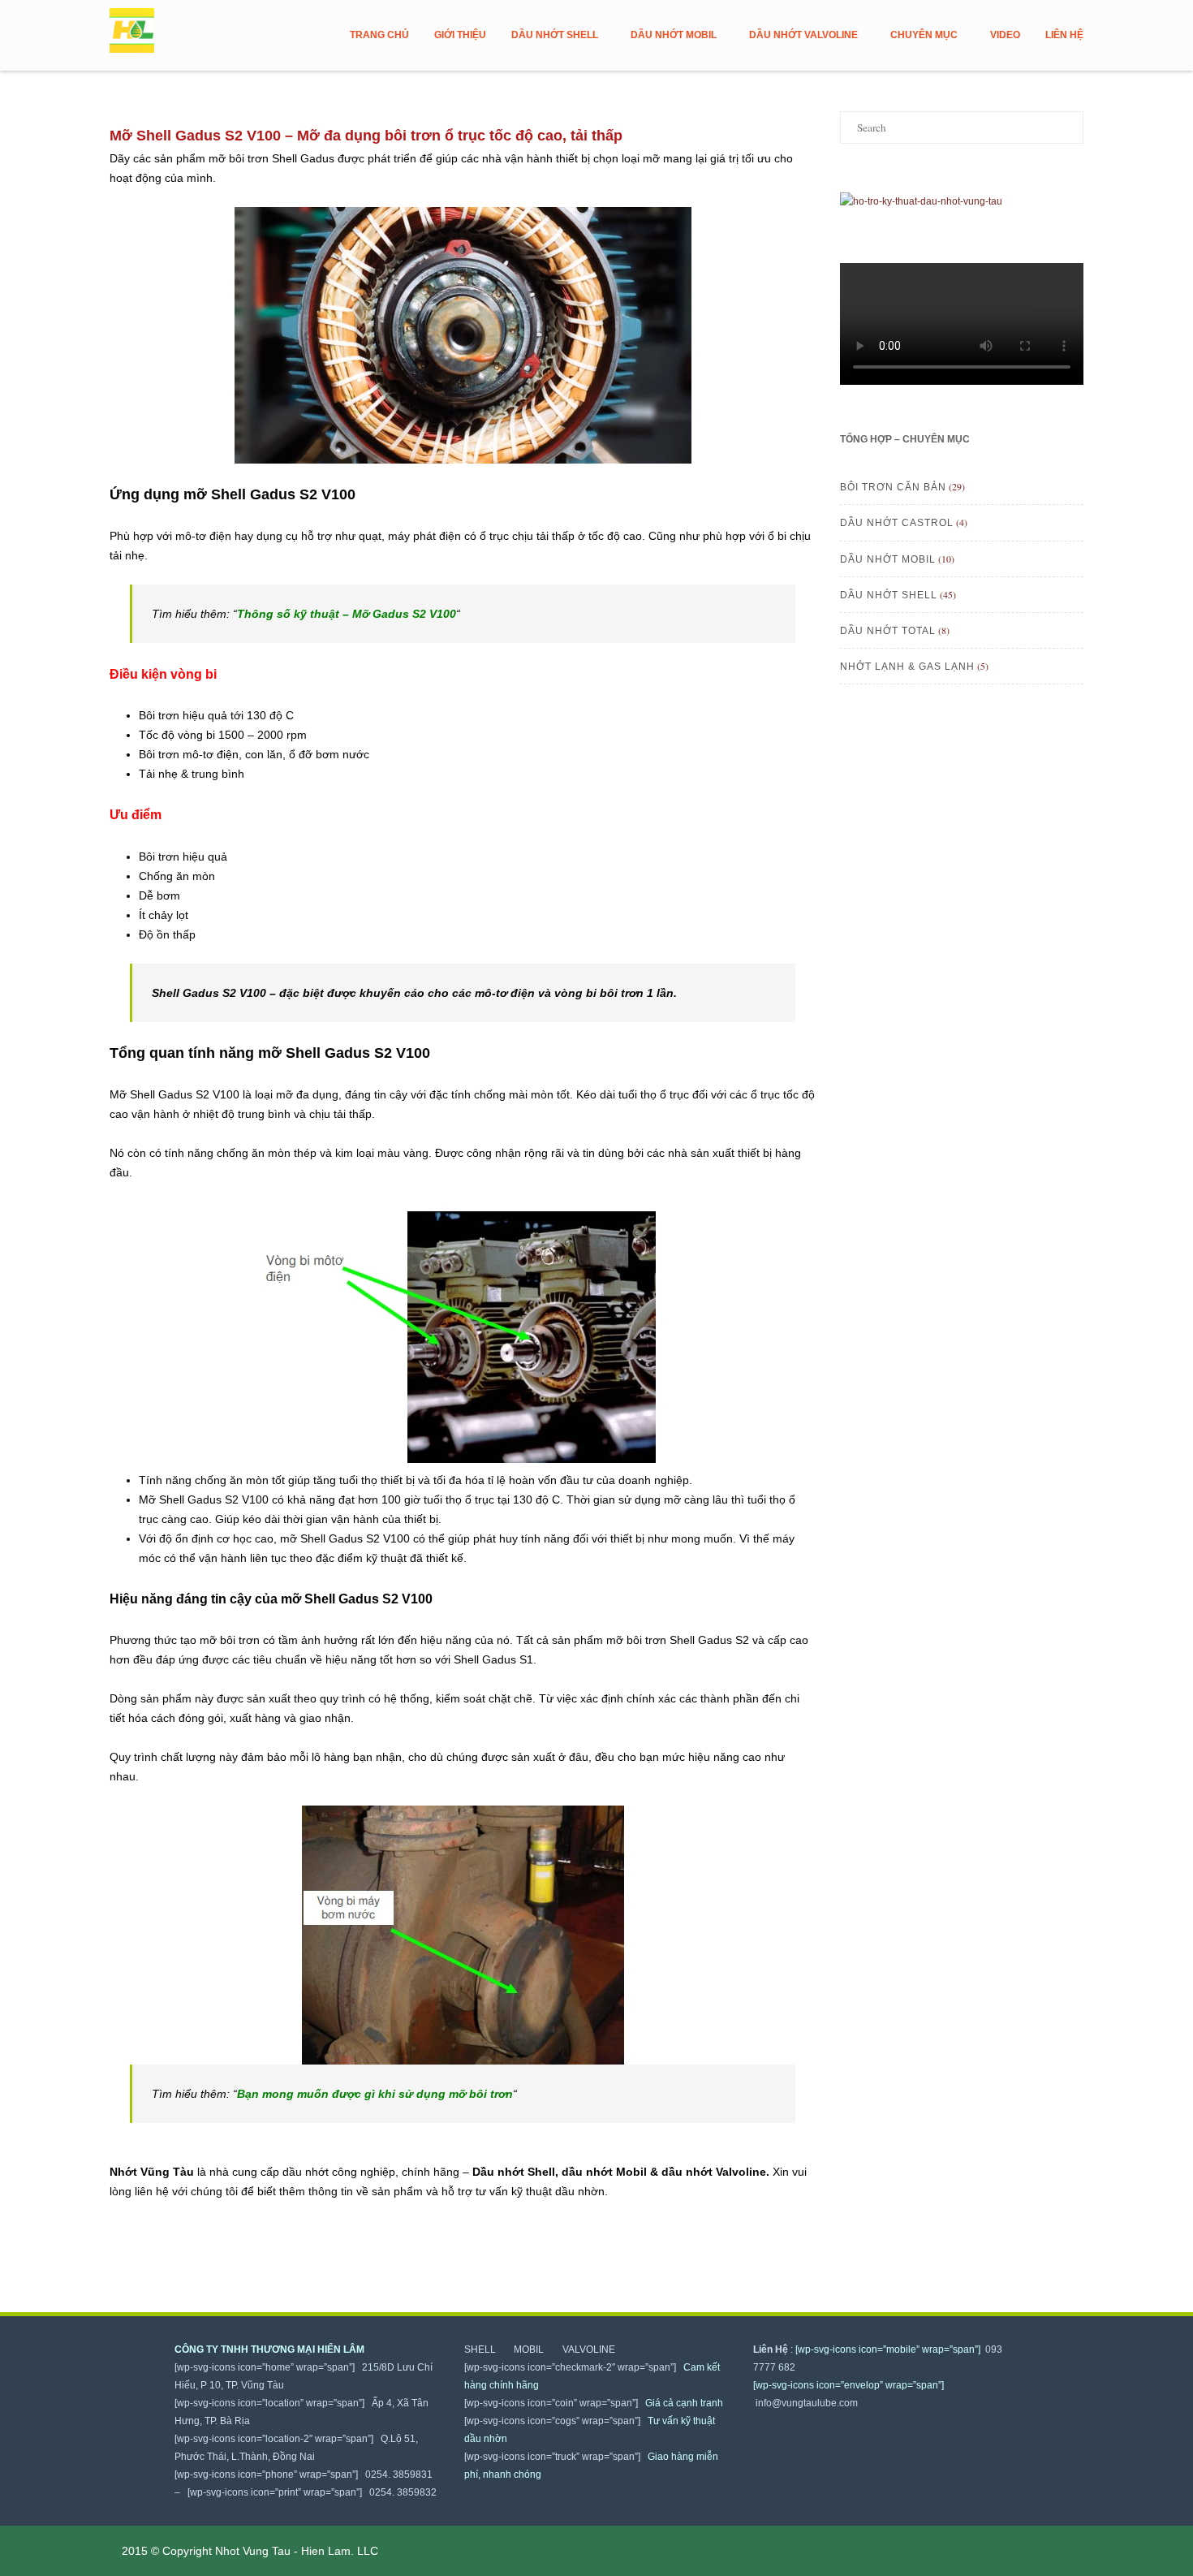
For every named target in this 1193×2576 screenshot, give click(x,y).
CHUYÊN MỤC (924, 35)
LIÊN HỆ (1064, 35)
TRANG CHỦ (379, 35)
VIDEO (1005, 35)
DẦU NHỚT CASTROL (897, 523)
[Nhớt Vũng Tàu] (136, 31)
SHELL (486, 2349)
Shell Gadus (328, 1053)
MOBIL (535, 2349)
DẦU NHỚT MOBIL (674, 35)
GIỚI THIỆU (460, 35)
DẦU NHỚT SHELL (555, 35)
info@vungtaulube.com (805, 2403)
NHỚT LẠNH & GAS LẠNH (907, 667)
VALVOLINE (589, 2349)
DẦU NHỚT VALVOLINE (803, 35)
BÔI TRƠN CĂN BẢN (893, 487)
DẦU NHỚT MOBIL (888, 559)
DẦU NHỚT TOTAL (888, 631)
